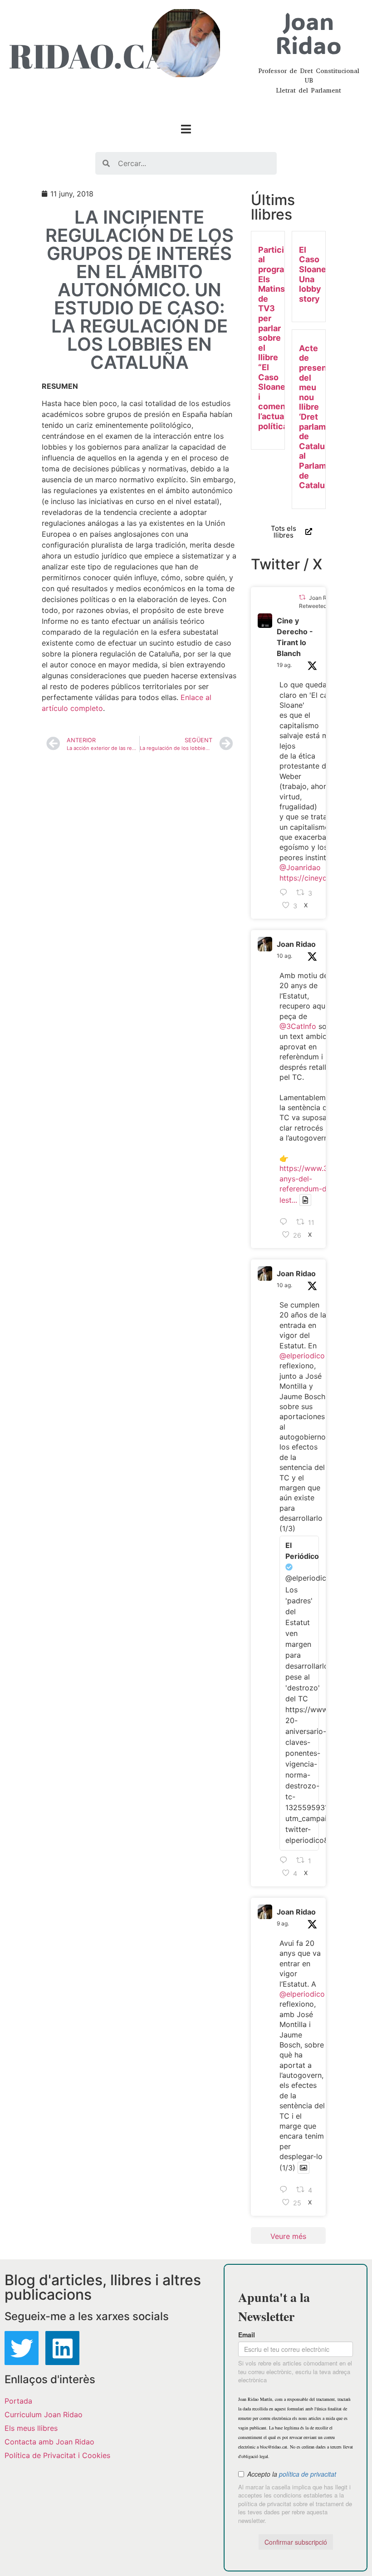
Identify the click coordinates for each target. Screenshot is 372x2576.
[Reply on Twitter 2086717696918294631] (286, 1222)
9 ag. (283, 1923)
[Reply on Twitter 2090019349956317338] (286, 893)
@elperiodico (302, 1356)
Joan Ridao (296, 944)
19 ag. (284, 665)
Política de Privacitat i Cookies (57, 2455)
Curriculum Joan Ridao (44, 2414)
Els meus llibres (31, 2428)
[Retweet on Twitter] (302, 597)
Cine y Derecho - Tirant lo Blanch (295, 637)
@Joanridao (300, 867)
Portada (18, 2401)
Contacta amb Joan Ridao (49, 2442)
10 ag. (284, 956)
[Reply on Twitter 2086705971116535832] (286, 1861)
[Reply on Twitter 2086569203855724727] (286, 2190)
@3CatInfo (298, 1026)
